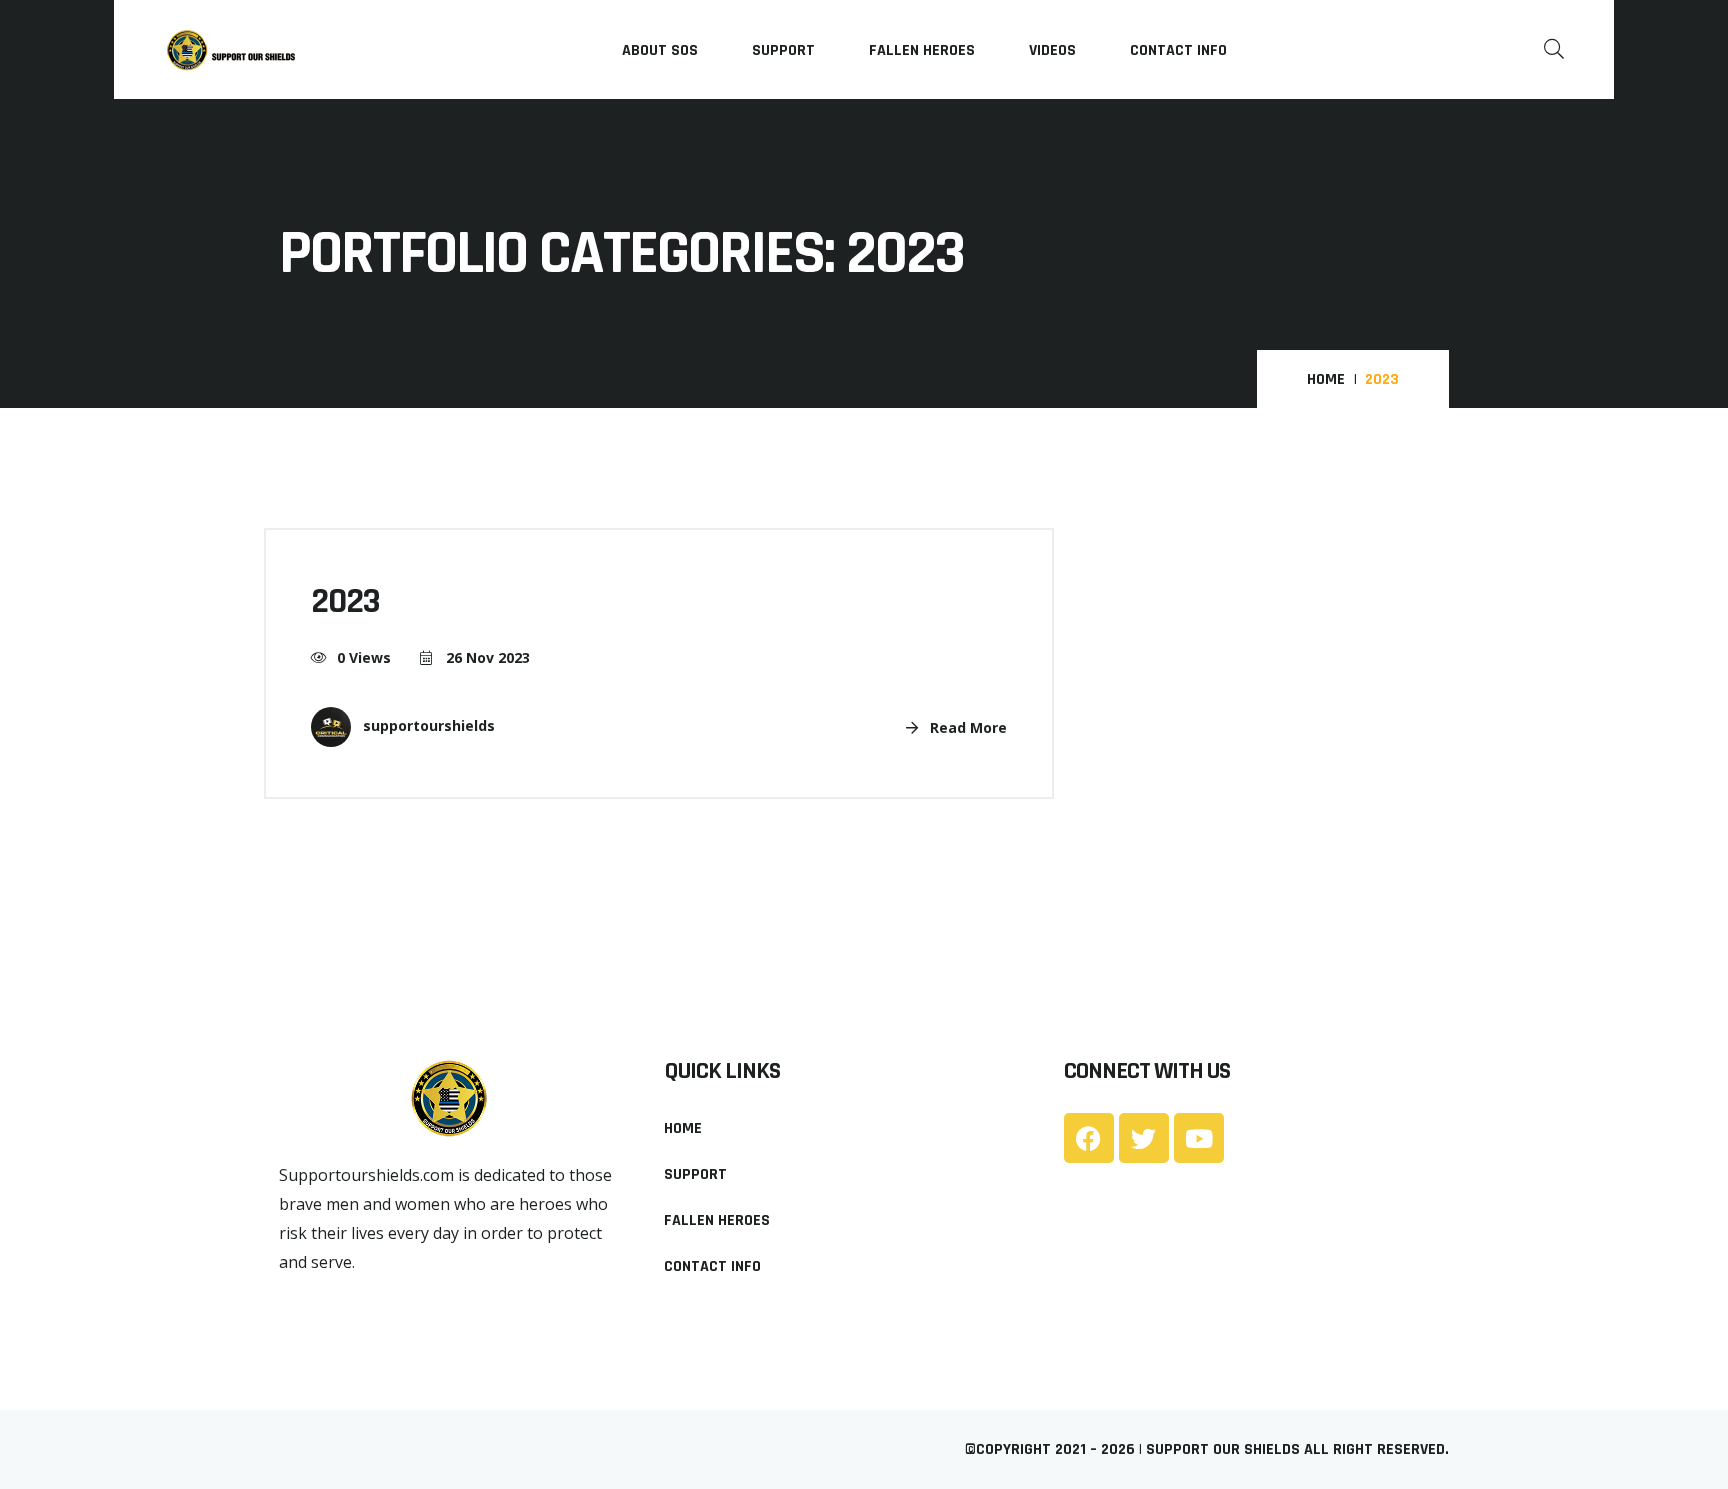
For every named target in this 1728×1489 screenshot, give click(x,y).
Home (1326, 380)
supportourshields (427, 725)
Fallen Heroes (922, 50)
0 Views (364, 657)
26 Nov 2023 (486, 657)
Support (783, 50)
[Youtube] (1199, 1138)
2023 (345, 601)
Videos (1052, 50)
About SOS (660, 50)
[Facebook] (1089, 1138)
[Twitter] (1144, 1138)
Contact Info (1178, 50)
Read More (966, 727)
